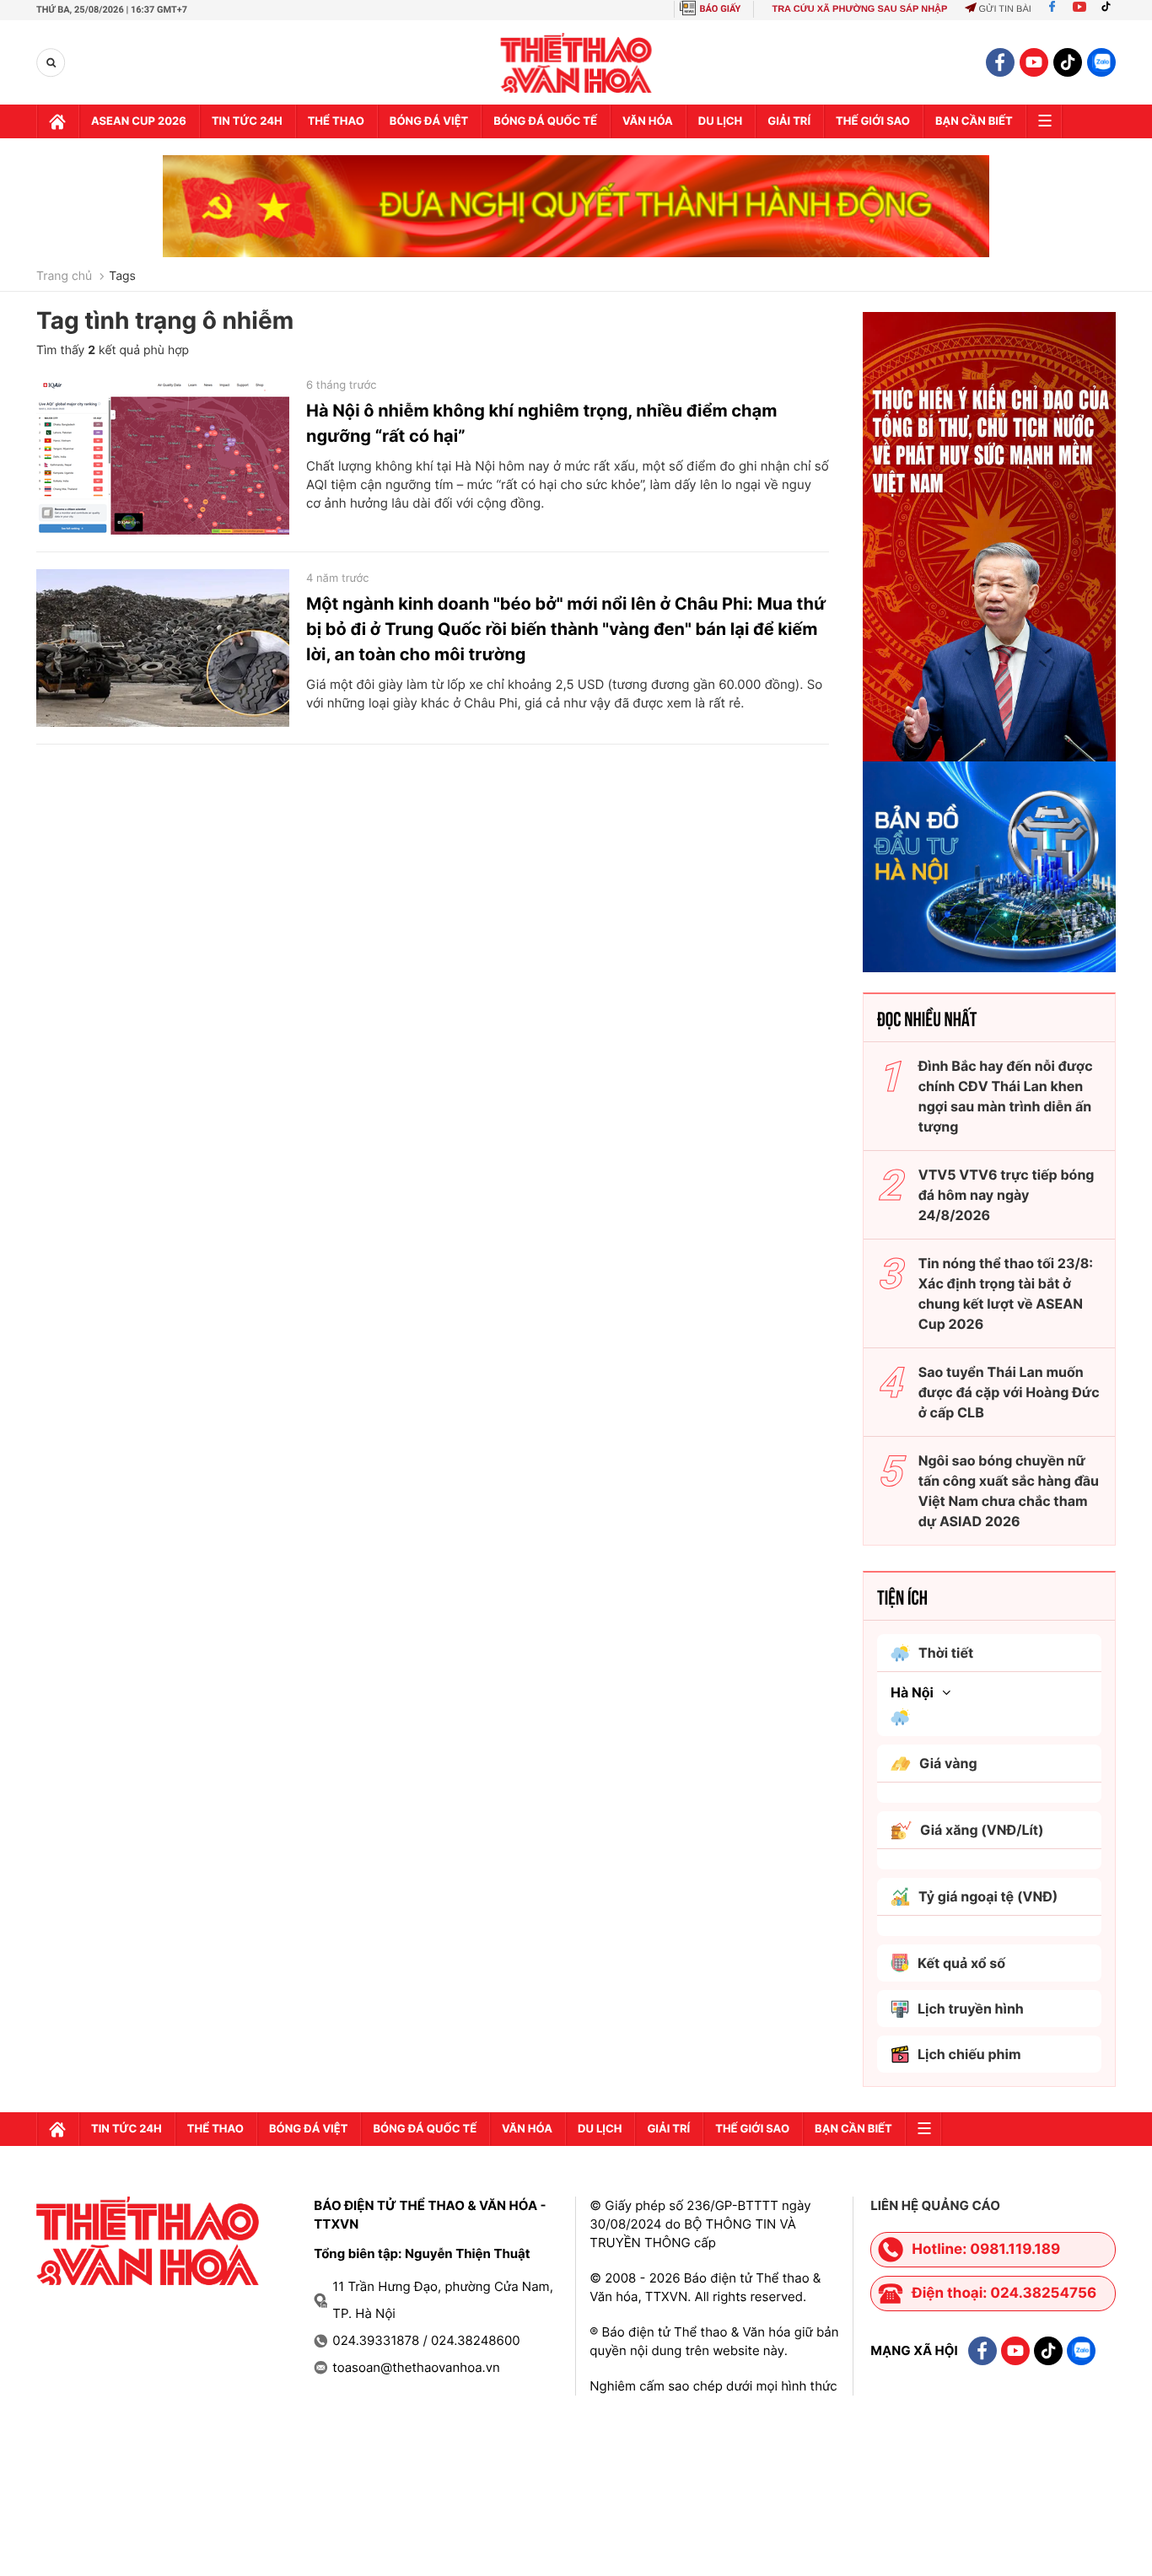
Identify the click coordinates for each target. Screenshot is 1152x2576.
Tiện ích (902, 1596)
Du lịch (720, 121)
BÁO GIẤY (721, 9)
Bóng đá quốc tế (545, 121)
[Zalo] (1101, 62)
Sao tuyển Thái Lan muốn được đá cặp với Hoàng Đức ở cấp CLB (1009, 1392)
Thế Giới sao (873, 121)
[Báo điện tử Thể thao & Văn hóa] (576, 63)
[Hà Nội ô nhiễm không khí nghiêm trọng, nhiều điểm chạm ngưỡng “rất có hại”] (163, 455)
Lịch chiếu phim (969, 2054)
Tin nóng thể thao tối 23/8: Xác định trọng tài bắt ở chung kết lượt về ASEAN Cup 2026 (1006, 1293)
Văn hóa (648, 121)
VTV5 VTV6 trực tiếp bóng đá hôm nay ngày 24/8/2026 (1007, 1195)
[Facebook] (1052, 9)
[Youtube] (1079, 9)
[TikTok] (1110, 9)
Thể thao (336, 121)
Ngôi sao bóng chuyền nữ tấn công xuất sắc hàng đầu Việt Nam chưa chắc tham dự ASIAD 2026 (1009, 1491)
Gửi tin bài (1004, 9)
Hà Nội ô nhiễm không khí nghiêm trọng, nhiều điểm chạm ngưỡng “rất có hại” (541, 423)
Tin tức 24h (247, 121)
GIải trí (789, 121)
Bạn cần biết (974, 121)
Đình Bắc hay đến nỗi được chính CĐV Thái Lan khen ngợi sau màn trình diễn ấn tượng (1006, 1096)
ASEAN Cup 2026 (139, 121)
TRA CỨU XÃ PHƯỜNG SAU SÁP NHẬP (859, 9)
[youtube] (1034, 62)
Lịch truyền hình (971, 2009)
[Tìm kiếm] (51, 63)
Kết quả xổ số (961, 1963)
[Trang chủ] (57, 121)
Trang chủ (64, 277)
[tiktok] (1068, 62)
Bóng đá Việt (429, 121)
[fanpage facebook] (1000, 62)
